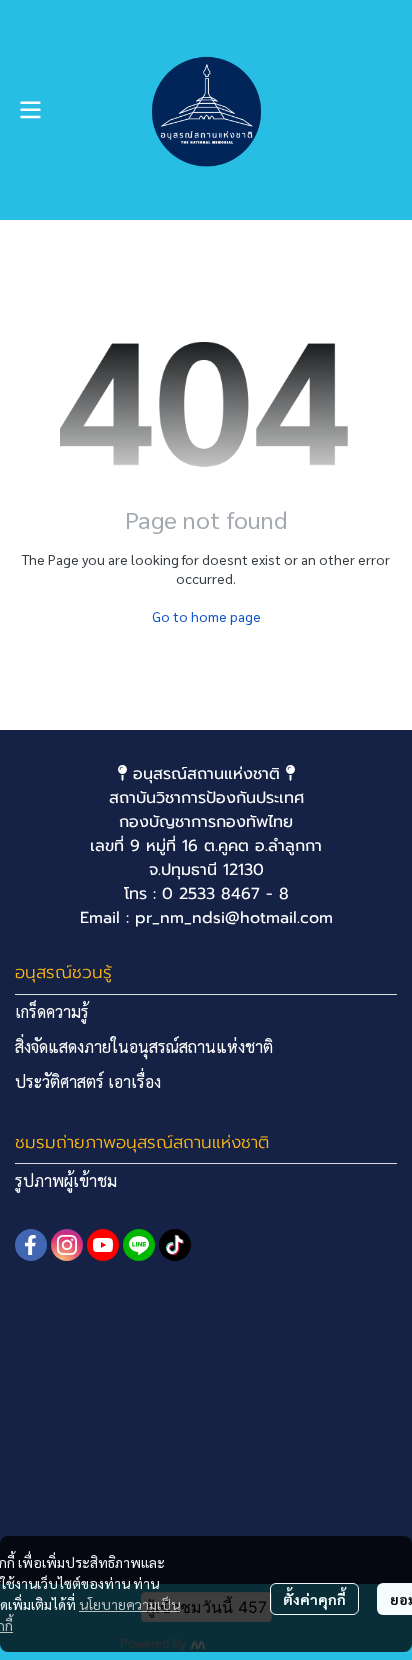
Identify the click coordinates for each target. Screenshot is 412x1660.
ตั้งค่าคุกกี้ (314, 1599)
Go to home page (206, 616)
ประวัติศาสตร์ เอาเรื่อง (88, 1081)
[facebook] (31, 1245)
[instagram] (67, 1245)
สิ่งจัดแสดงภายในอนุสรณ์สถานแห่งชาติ (144, 1046)
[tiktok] (175, 1245)
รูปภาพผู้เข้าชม (66, 1180)
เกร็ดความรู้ (52, 1011)
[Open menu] (30, 110)
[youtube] (103, 1245)
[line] (139, 1245)
